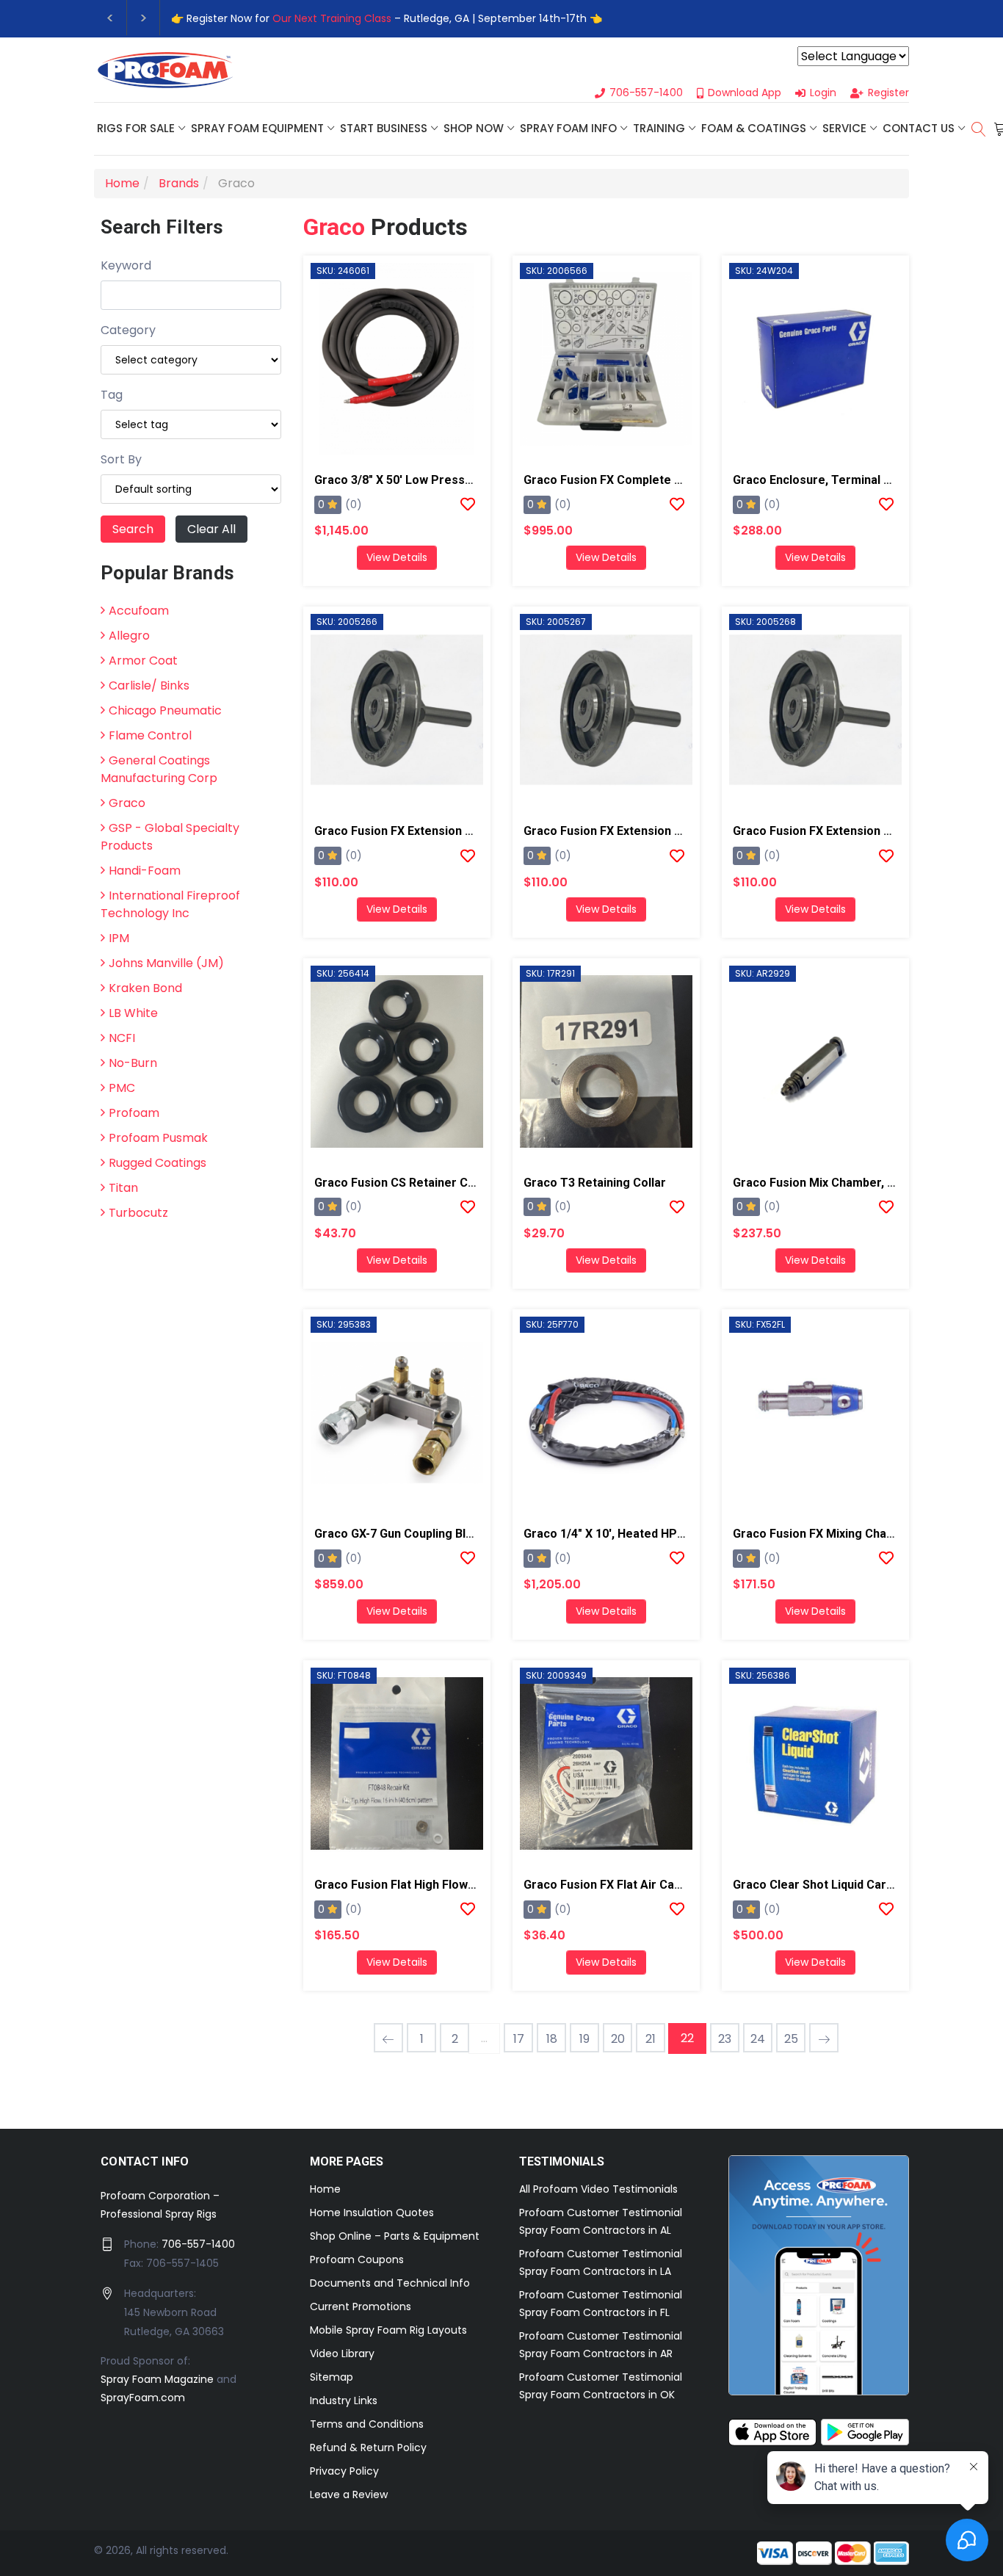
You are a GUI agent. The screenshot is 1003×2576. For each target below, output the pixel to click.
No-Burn (133, 1063)
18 (552, 2039)
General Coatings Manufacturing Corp (159, 769)
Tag (112, 395)
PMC (122, 1088)
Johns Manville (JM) (166, 963)
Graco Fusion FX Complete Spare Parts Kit (641, 480)
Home (325, 2189)
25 (791, 2039)
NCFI (122, 1038)
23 (725, 2039)
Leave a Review (349, 2494)
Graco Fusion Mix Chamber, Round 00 (835, 1183)
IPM (119, 938)
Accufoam (139, 611)
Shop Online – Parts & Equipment (395, 2236)
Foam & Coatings (754, 128)
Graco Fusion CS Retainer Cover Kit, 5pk (426, 1183)
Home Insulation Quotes (372, 2213)
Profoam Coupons (357, 2260)
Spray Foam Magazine (157, 2379)
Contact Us (919, 128)
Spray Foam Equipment (257, 128)
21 (651, 2039)
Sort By (121, 459)
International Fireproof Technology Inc (170, 904)
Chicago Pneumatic (165, 710)
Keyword (126, 265)
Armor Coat (143, 661)
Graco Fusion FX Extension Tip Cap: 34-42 (429, 831)
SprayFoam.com (143, 2398)
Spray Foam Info (568, 128)
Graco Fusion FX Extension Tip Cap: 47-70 (847, 831)
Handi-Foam (145, 871)
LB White (133, 1013)
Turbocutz (138, 1213)
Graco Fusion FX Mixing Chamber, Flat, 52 (847, 1534)
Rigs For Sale (136, 128)
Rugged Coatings (157, 1163)
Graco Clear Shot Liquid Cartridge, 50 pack (851, 1885)
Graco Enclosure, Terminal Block (823, 480)
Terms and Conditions (367, 2424)
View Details (397, 557)
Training (659, 128)
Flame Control (150, 735)
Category (128, 330)
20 (618, 2039)
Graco (127, 803)
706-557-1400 (198, 2244)
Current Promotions (361, 2307)
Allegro (129, 636)
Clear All (211, 529)
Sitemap (332, 2377)
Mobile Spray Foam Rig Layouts (388, 2330)
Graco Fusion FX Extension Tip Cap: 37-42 (638, 831)
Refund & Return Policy (368, 2447)
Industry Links (344, 2400)
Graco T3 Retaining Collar (595, 1183)
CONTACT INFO (145, 2161)
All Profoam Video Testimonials (598, 2189)
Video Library (342, 2354)
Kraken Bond (145, 988)
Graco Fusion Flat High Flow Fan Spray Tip (430, 1885)
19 (584, 2039)
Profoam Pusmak (158, 1138)
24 (758, 2039)
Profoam (134, 1113)
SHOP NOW (474, 128)
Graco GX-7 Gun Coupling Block (400, 1534)
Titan (123, 1188)
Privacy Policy (344, 2471)
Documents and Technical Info (390, 2283)
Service (844, 128)
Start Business (384, 128)
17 (519, 2039)
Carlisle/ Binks (149, 685)
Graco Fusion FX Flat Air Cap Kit (611, 1885)
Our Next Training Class (332, 18)
